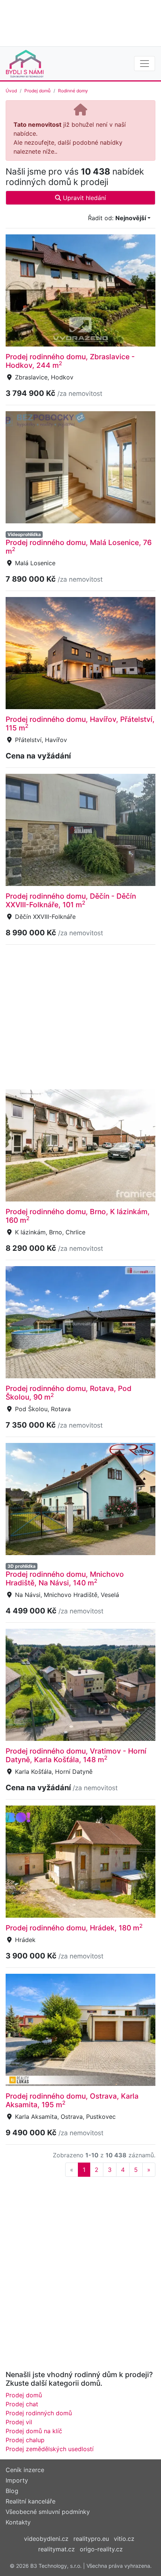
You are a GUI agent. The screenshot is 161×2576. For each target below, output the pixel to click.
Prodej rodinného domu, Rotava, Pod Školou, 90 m (69, 1393)
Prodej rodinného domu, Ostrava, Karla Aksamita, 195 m (72, 2100)
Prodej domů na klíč (34, 2431)
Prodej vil (19, 2422)
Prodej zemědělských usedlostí (50, 2449)
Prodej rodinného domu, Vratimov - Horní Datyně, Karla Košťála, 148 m (76, 1755)
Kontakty (18, 2522)
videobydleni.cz (46, 2539)
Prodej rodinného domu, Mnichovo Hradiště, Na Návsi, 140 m (65, 1578)
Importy (17, 2480)
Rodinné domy (73, 91)
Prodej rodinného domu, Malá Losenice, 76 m (79, 547)
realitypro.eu (91, 2539)
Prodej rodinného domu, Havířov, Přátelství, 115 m (80, 724)
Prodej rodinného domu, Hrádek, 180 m (74, 1928)
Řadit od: (117, 218)
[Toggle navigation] (145, 64)
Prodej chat (22, 2404)
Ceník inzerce (25, 2470)
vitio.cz (124, 2539)
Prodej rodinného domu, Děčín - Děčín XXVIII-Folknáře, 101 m (71, 900)
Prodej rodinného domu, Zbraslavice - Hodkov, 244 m (70, 361)
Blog (12, 2491)
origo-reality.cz (101, 2549)
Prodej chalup (25, 2440)
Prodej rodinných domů (39, 2413)
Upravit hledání (83, 198)
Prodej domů (37, 91)
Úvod (11, 91)
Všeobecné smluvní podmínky (48, 2512)
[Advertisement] (80, 22)
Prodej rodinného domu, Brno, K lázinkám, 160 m (78, 1216)
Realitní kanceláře (31, 2501)
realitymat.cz (57, 2549)
